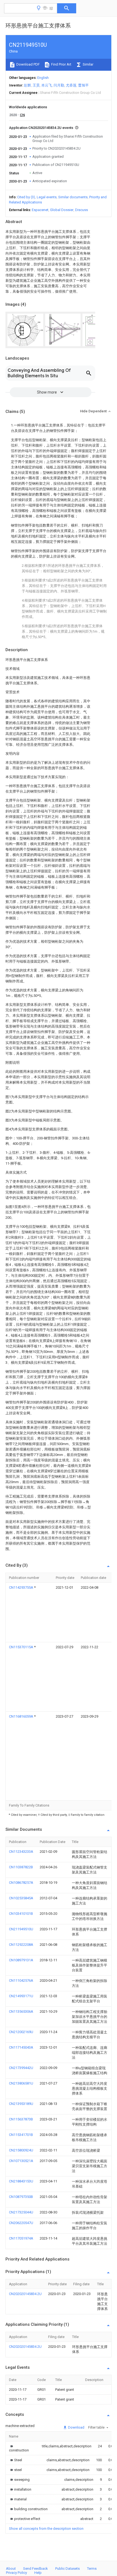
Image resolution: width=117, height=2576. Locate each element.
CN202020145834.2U (25, 2294)
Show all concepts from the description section (46, 2529)
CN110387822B (21, 1867)
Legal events (47, 197)
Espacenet (40, 210)
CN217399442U (21, 2068)
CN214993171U (21, 1996)
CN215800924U (21, 2150)
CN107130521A (21, 2161)
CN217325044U (21, 2212)
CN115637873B (21, 2119)
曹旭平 (83, 85)
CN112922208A (21, 1945)
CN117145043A (21, 2047)
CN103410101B (21, 1914)
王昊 (36, 85)
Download (76, 2427)
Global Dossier (62, 210)
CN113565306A (21, 2011)
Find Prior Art (61, 64)
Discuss (81, 210)
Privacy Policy (16, 2573)
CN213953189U (21, 2104)
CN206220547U (21, 2223)
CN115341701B (21, 2135)
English (43, 78)
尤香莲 (71, 85)
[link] (19, 2448)
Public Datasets (67, 2569)
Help (38, 2573)
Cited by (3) (26, 197)
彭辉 (27, 85)
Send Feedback (36, 2569)
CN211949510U (21, 1929)
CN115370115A (21, 1647)
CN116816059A (21, 1716)
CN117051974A (21, 2238)
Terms (92, 2569)
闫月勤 (59, 85)
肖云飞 (47, 85)
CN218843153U (21, 2181)
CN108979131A (21, 1960)
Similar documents (73, 197)
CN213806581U (21, 2083)
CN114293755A (21, 1587)
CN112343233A (21, 1852)
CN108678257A (21, 1883)
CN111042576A (21, 1980)
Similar (88, 64)
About (11, 2569)
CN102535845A (21, 1898)
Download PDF (28, 64)
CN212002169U (21, 2032)
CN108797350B (21, 2197)
